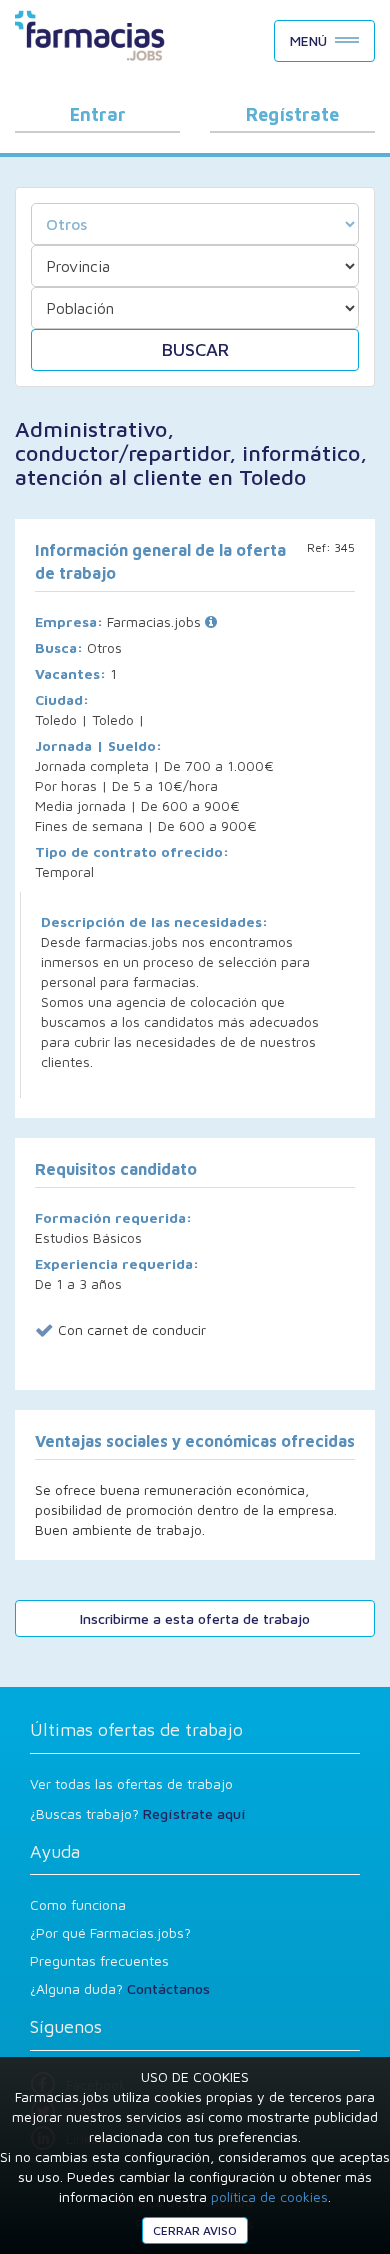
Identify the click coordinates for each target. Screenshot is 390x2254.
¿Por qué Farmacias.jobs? (110, 1932)
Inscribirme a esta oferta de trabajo (195, 1618)
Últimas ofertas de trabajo (136, 1729)
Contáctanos (168, 1988)
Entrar (98, 114)
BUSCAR (195, 349)
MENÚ (308, 40)
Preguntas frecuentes (99, 1960)
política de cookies (269, 2196)
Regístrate (292, 114)
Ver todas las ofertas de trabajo (131, 1783)
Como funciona (78, 1904)
